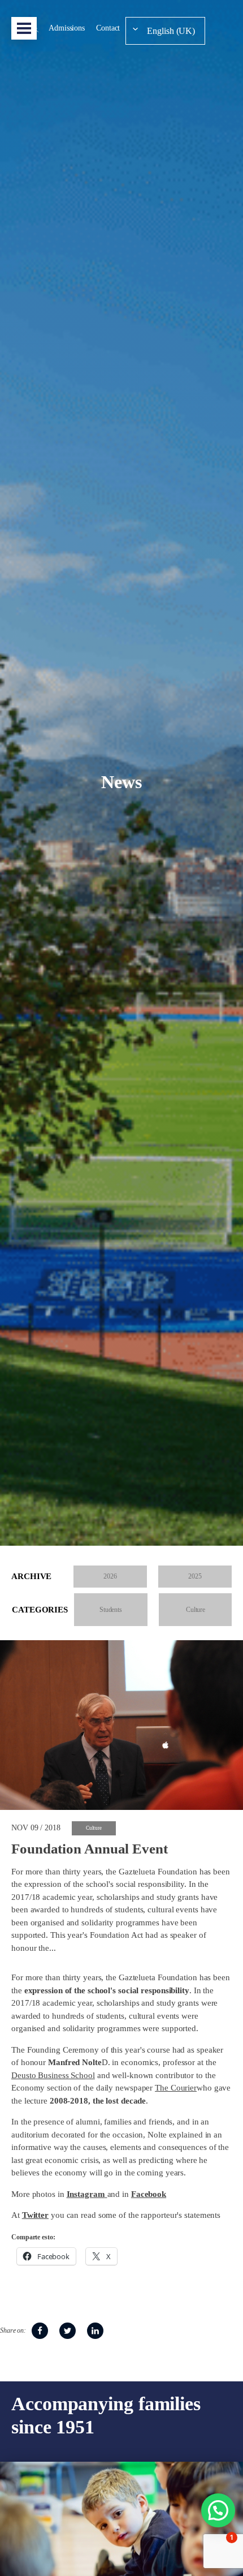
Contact (108, 28)
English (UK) (171, 31)
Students (111, 1610)
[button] (218, 2510)
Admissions (67, 28)
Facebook (149, 2194)
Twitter (35, 2215)
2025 (195, 1576)
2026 (110, 1576)
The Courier (176, 2088)
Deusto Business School (53, 2075)
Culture (196, 1610)
